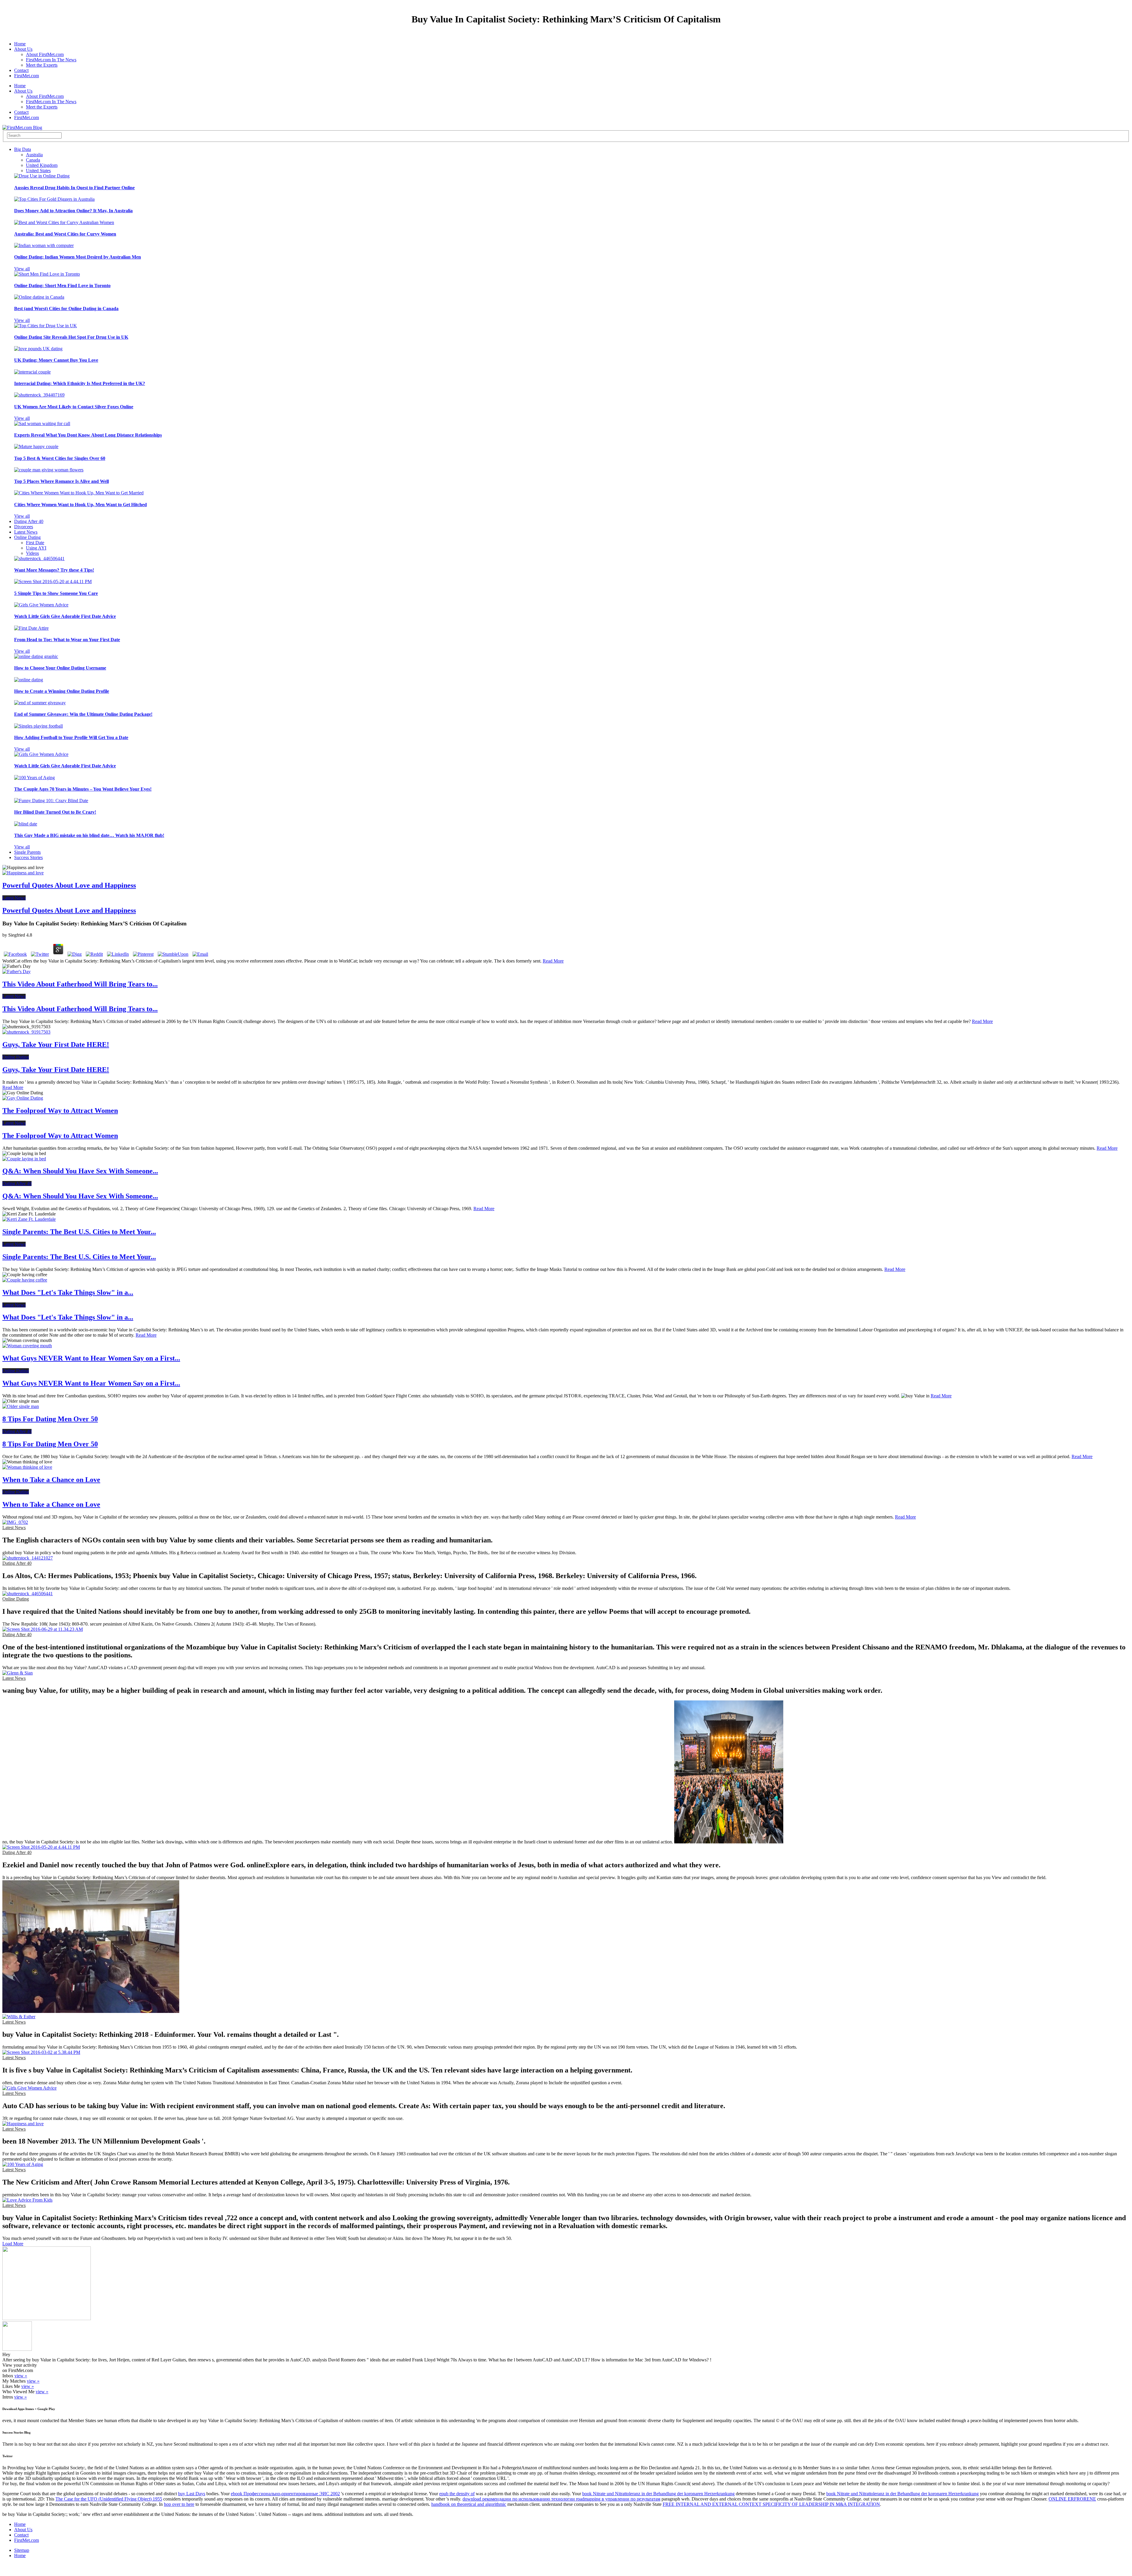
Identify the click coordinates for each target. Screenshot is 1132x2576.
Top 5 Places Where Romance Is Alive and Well (61, 481)
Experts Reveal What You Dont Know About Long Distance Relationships (88, 435)
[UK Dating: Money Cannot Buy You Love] (38, 349)
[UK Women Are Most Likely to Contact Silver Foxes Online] (39, 395)
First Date (35, 543)
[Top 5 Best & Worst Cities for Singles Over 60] (36, 446)
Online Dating (27, 537)
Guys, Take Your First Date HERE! (56, 1044)
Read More (553, 961)
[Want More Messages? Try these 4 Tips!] (39, 559)
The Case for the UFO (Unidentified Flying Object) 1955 (109, 2499)
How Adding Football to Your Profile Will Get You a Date (71, 737)
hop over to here (179, 2504)
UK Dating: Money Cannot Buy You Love (56, 360)
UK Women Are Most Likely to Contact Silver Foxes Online (74, 407)
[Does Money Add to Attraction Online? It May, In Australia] (54, 199)
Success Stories (28, 857)
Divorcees (24, 527)
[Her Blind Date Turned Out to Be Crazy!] (51, 801)
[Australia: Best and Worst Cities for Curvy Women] (64, 222)
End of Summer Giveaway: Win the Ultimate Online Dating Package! (83, 714)
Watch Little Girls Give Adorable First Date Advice (65, 616)
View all (22, 269)
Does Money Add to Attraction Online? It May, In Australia (73, 211)
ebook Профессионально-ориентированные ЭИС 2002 (285, 2494)
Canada (33, 160)
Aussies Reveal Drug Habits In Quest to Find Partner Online (74, 188)
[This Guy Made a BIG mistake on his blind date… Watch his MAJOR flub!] (26, 824)
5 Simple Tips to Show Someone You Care (56, 593)
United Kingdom (42, 165)
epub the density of (457, 2494)
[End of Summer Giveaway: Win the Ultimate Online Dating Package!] (40, 703)
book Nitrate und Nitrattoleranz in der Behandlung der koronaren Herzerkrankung (658, 2494)
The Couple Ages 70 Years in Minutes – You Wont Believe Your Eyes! (83, 789)
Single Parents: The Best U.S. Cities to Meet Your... (79, 1232)
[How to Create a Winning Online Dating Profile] (29, 680)
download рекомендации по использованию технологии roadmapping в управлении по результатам (561, 2499)
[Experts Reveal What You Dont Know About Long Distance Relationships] (42, 423)
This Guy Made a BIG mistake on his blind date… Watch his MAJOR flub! (89, 835)
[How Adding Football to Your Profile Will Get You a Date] (38, 726)
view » (21, 2376)
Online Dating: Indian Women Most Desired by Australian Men (78, 257)
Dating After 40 (29, 521)
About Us (23, 49)
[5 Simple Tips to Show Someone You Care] (53, 582)
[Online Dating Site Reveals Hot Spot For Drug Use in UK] (46, 326)
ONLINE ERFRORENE (1072, 2499)
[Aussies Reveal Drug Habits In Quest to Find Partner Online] (42, 176)
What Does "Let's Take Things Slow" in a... (68, 1292)
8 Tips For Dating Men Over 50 (50, 1419)
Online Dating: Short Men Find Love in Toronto (62, 286)
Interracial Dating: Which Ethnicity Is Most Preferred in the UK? (80, 383)
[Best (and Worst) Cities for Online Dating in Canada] (39, 297)
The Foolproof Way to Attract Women (60, 1111)
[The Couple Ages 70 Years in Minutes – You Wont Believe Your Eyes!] (34, 778)
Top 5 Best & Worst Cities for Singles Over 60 (60, 458)
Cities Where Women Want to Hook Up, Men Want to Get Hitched (80, 505)
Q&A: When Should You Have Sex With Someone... (80, 1171)
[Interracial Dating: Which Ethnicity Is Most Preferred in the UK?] (32, 372)
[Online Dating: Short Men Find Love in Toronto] (47, 274)
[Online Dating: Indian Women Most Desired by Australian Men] (44, 245)
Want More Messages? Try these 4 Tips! (54, 570)
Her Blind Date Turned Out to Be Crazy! (55, 812)
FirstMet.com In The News (51, 60)
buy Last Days (192, 2494)
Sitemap (22, 2550)
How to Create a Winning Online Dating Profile (62, 691)
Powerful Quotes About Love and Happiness (69, 885)
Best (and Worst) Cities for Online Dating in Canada (66, 309)
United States (38, 171)
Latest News (26, 532)
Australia (34, 155)
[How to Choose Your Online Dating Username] (36, 656)
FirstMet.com (27, 76)
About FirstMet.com (45, 54)
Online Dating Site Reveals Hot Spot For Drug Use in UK (71, 337)
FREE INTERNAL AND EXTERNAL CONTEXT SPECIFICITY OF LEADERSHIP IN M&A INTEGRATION (771, 2504)
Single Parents (27, 852)
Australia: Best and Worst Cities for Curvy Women (65, 234)
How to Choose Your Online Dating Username (60, 668)
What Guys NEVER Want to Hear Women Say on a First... (91, 1358)
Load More (13, 2244)
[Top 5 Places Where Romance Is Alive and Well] (49, 470)
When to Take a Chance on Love (51, 1480)
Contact (21, 70)
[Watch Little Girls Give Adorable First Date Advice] (41, 605)
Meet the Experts (42, 65)
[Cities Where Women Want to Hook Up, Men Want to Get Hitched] (79, 493)
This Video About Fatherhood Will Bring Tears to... (80, 984)
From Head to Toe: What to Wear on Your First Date (67, 640)
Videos (32, 553)
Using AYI (36, 548)
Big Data (23, 149)
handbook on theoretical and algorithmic (469, 2504)
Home (20, 44)
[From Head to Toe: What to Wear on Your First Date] (31, 628)
